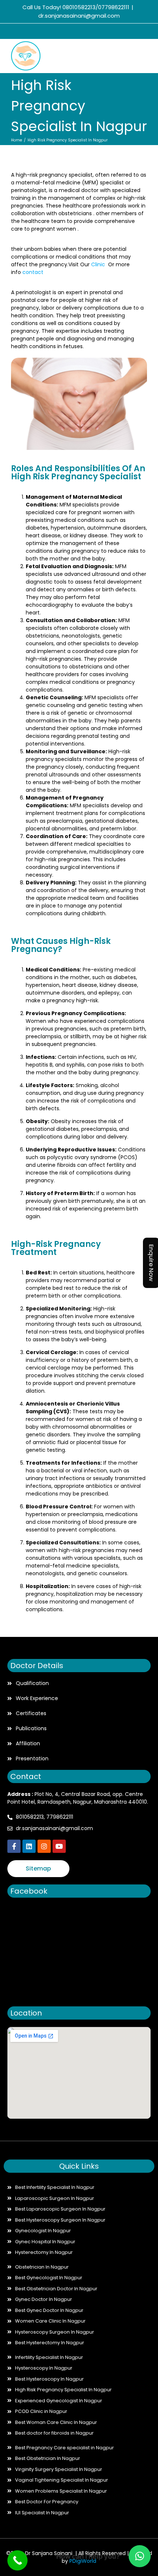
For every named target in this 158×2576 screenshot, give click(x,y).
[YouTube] (100, 32)
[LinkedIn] (70, 32)
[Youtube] (59, 1846)
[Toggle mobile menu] (144, 56)
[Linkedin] (29, 1846)
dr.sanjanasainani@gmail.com (79, 16)
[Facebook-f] (14, 1846)
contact (33, 272)
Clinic (100, 264)
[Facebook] (55, 32)
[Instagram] (85, 32)
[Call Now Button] (17, 2560)
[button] (140, 2556)
